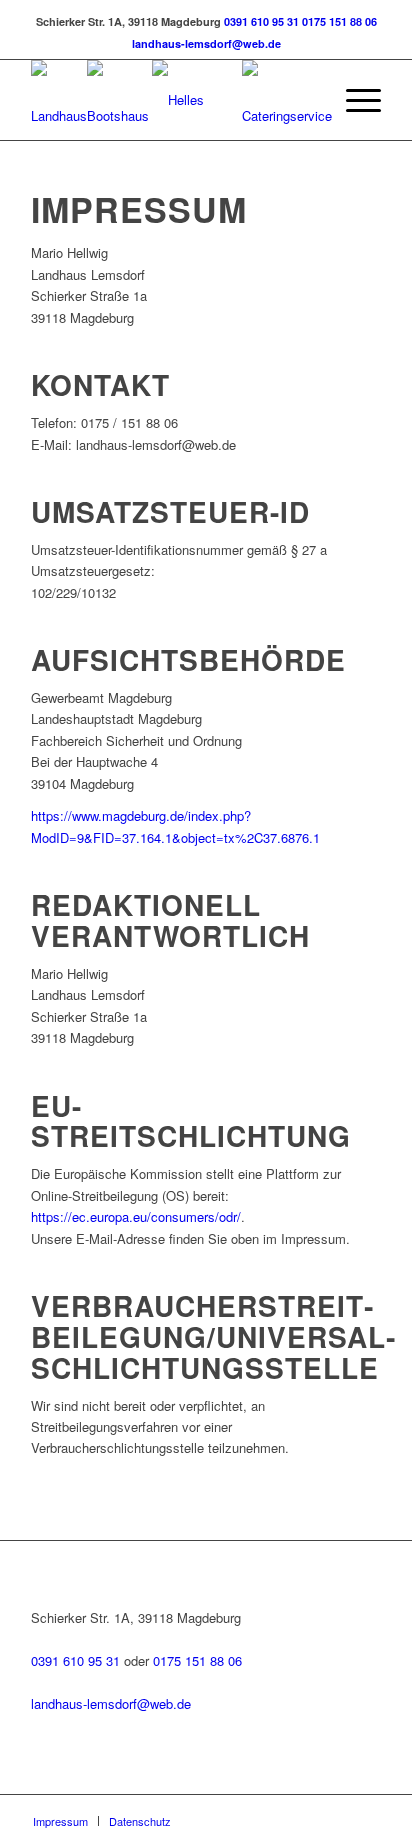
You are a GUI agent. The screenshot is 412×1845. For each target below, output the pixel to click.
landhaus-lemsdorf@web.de (206, 43)
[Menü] (353, 100)
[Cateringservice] (287, 100)
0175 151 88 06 (339, 21)
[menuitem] (353, 100)
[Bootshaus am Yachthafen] (119, 100)
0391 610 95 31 (261, 21)
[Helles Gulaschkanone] (197, 100)
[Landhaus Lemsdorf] (59, 100)
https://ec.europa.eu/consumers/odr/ (136, 1216)
